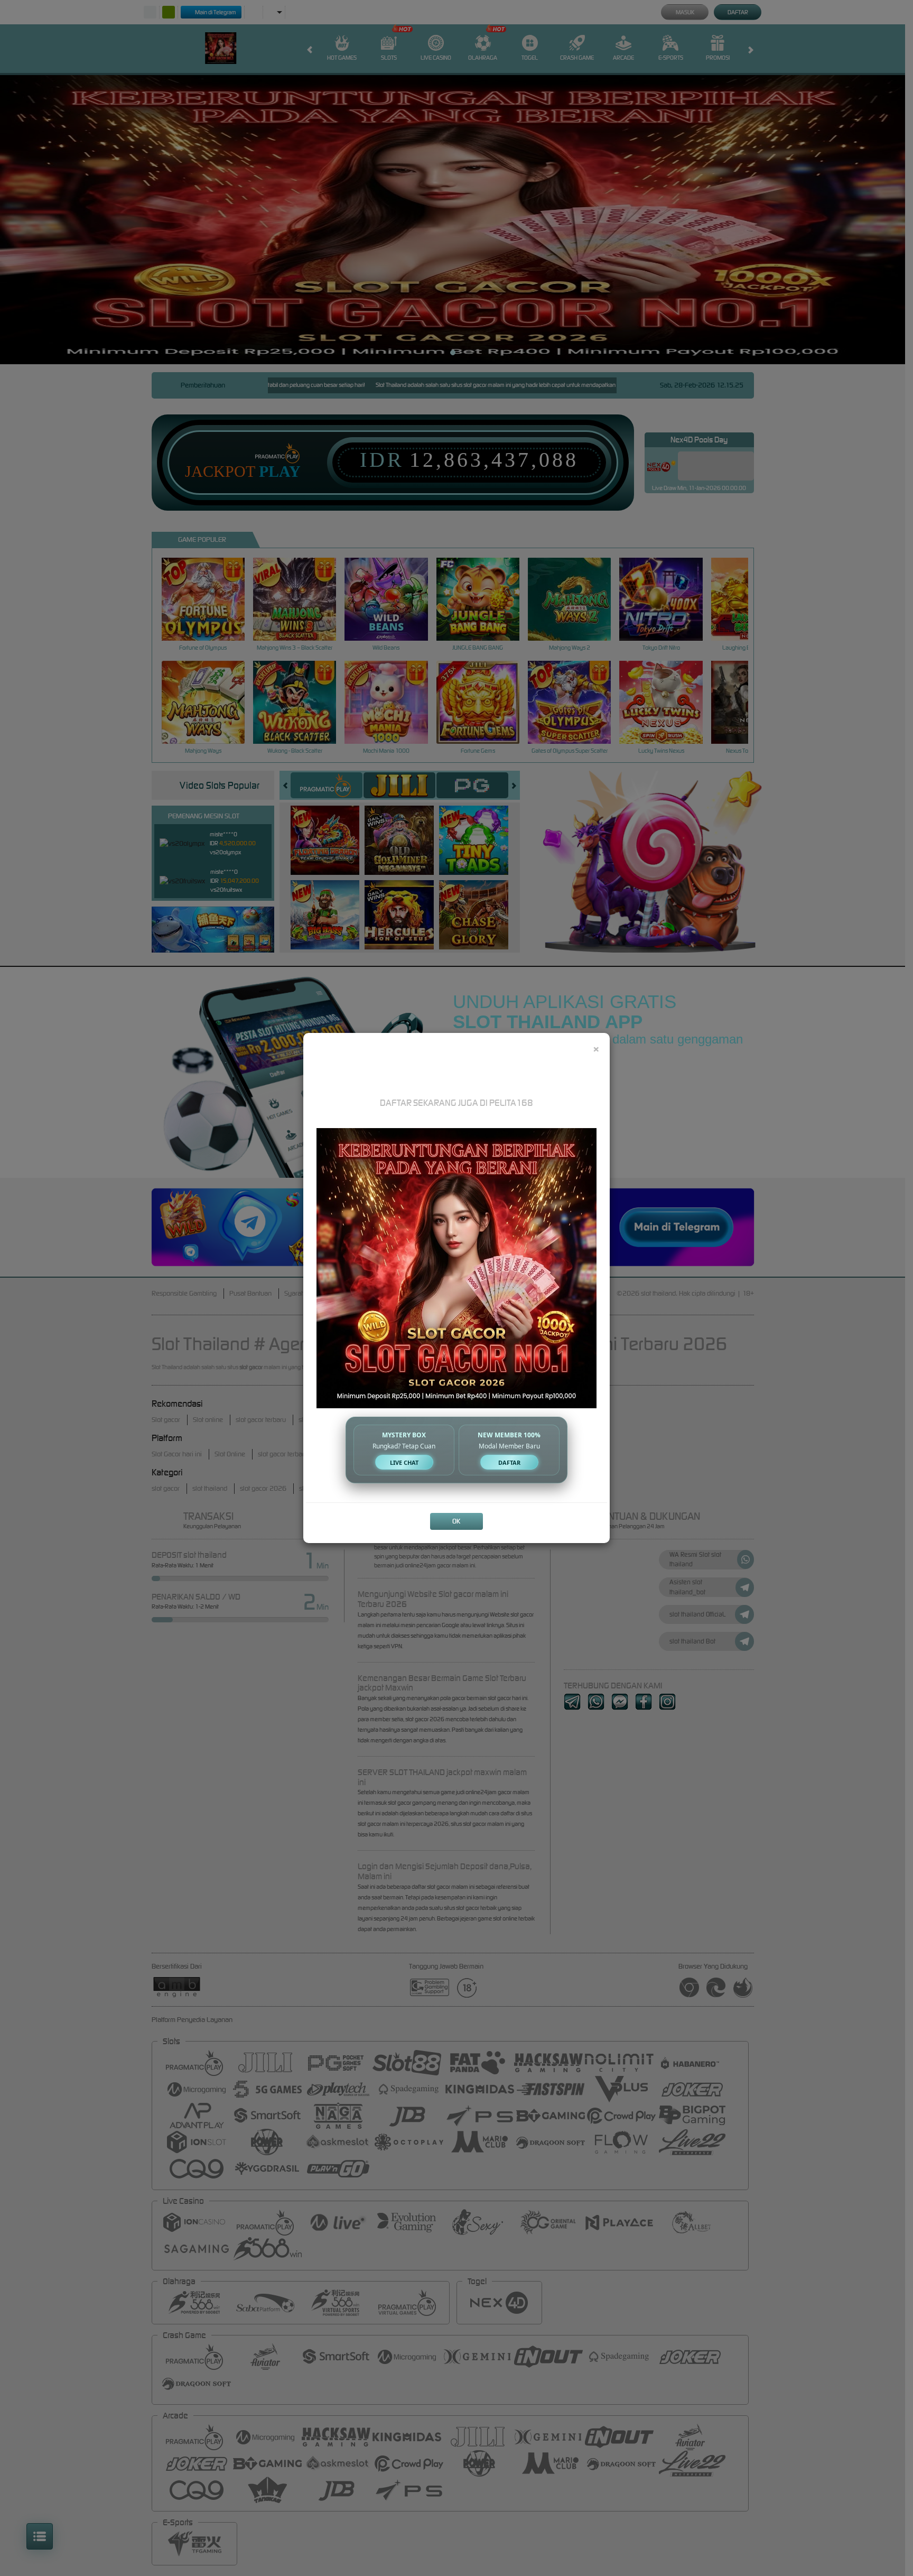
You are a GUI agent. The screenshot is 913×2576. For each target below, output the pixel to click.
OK (456, 1521)
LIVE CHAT (404, 1462)
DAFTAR (509, 1462)
